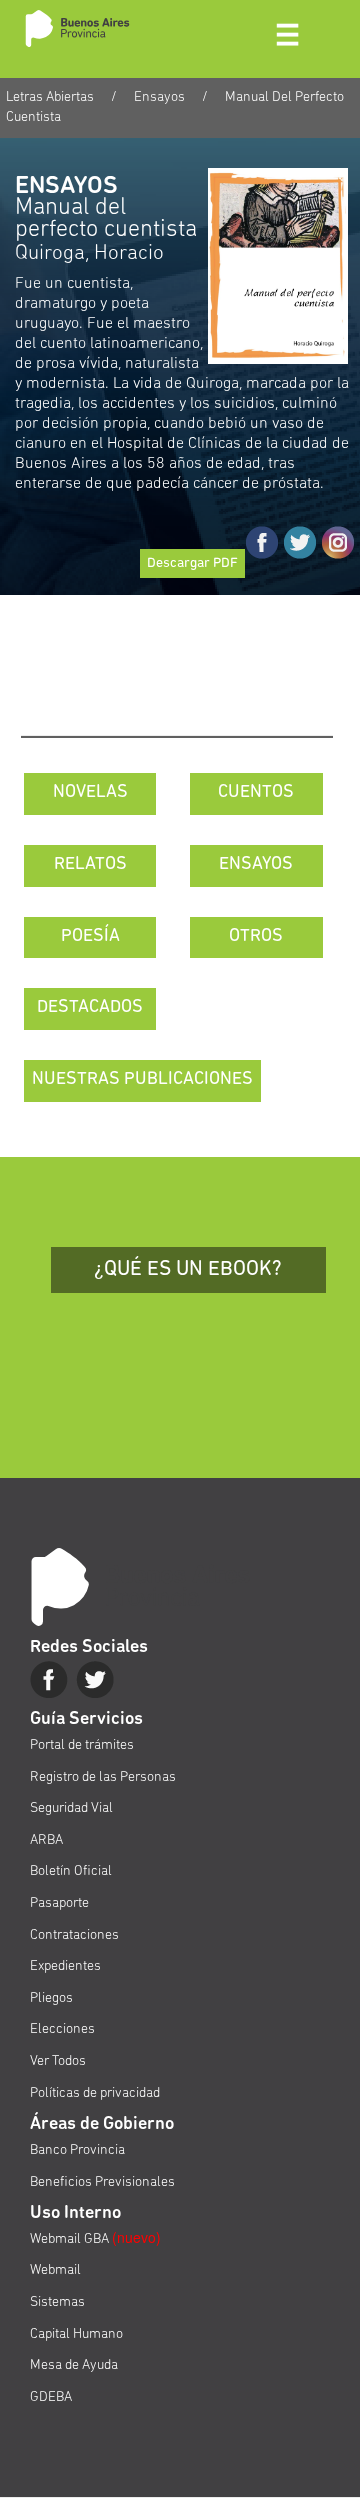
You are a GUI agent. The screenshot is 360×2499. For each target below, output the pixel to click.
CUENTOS (256, 793)
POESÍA (90, 937)
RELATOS (90, 865)
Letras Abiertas (50, 97)
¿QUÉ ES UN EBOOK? (188, 1269)
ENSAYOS (256, 865)
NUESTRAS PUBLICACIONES (142, 1080)
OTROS (256, 937)
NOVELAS (90, 793)
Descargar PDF (192, 563)
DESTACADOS (90, 1008)
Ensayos (159, 97)
